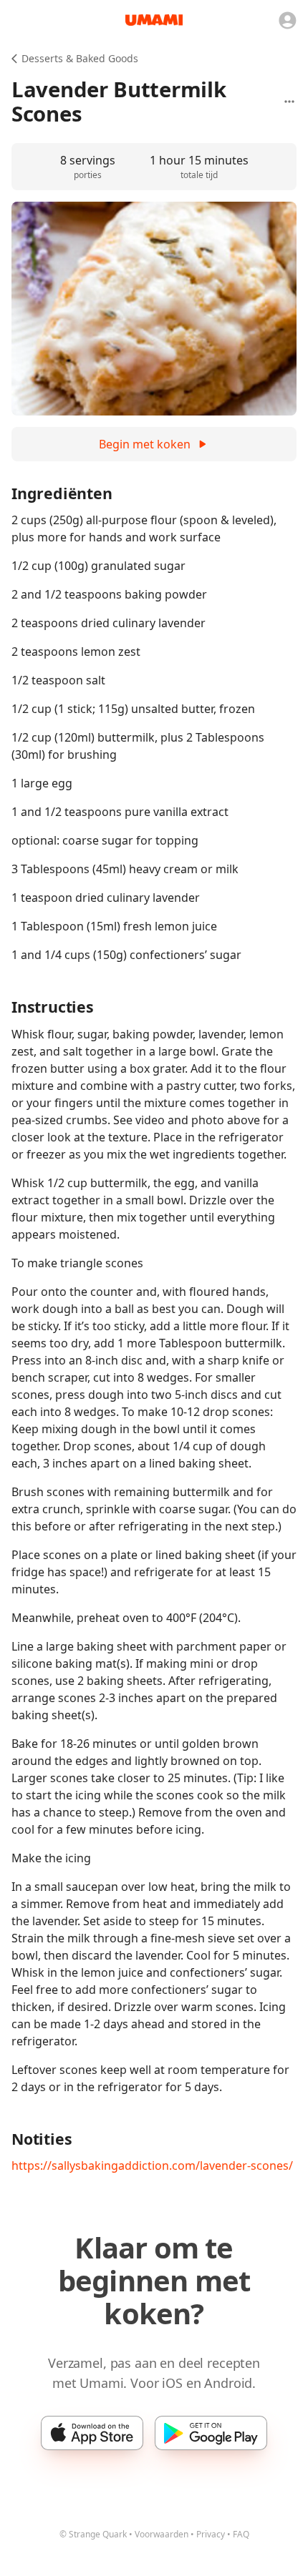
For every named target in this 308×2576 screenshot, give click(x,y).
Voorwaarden (162, 2534)
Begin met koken (145, 444)
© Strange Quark (93, 2534)
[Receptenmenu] (289, 102)
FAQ (241, 2534)
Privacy (211, 2534)
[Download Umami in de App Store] (92, 2433)
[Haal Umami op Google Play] (211, 2433)
